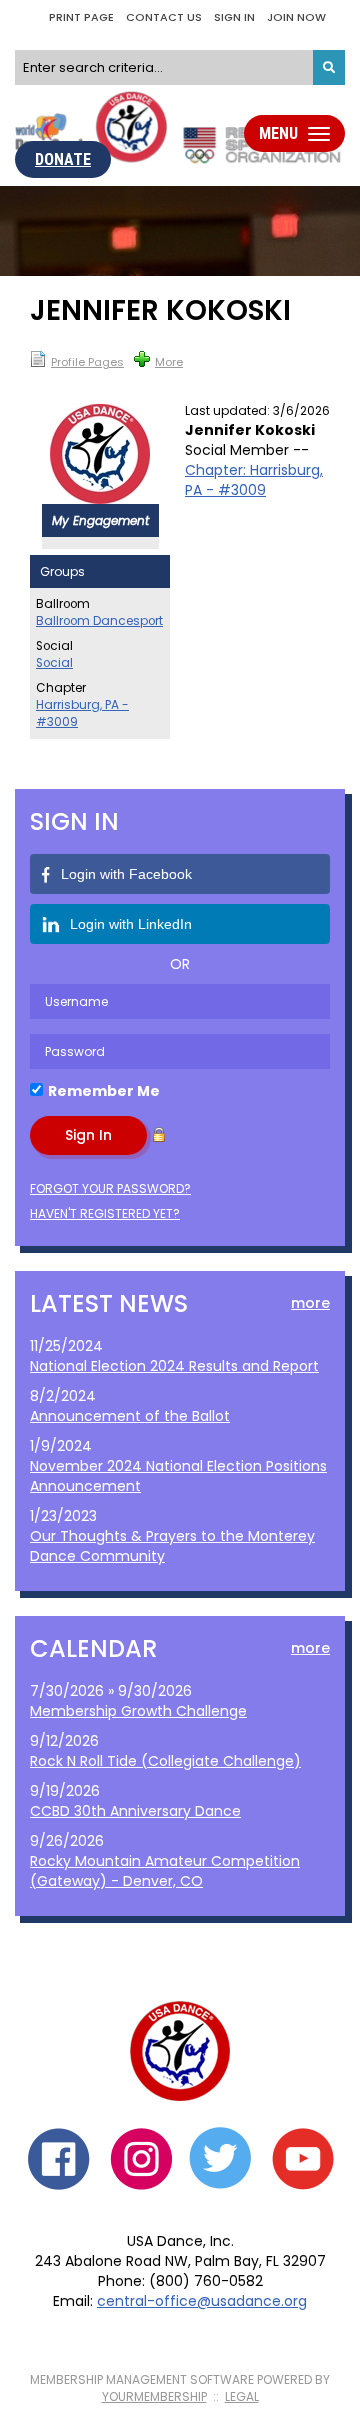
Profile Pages (87, 362)
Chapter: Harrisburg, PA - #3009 (254, 480)
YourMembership (154, 2396)
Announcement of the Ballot (130, 1416)
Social (54, 663)
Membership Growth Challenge (138, 1711)
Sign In (234, 17)
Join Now (296, 17)
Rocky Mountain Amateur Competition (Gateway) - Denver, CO (165, 1871)
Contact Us (164, 17)
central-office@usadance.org (202, 2301)
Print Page (81, 17)
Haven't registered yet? (105, 1213)
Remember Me (104, 1091)
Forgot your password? (110, 1188)
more (310, 1303)
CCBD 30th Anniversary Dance (135, 1811)
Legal (242, 2396)
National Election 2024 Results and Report (174, 1366)
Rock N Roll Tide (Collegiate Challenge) (165, 1761)
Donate (63, 159)
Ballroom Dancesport (99, 621)
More (169, 362)
